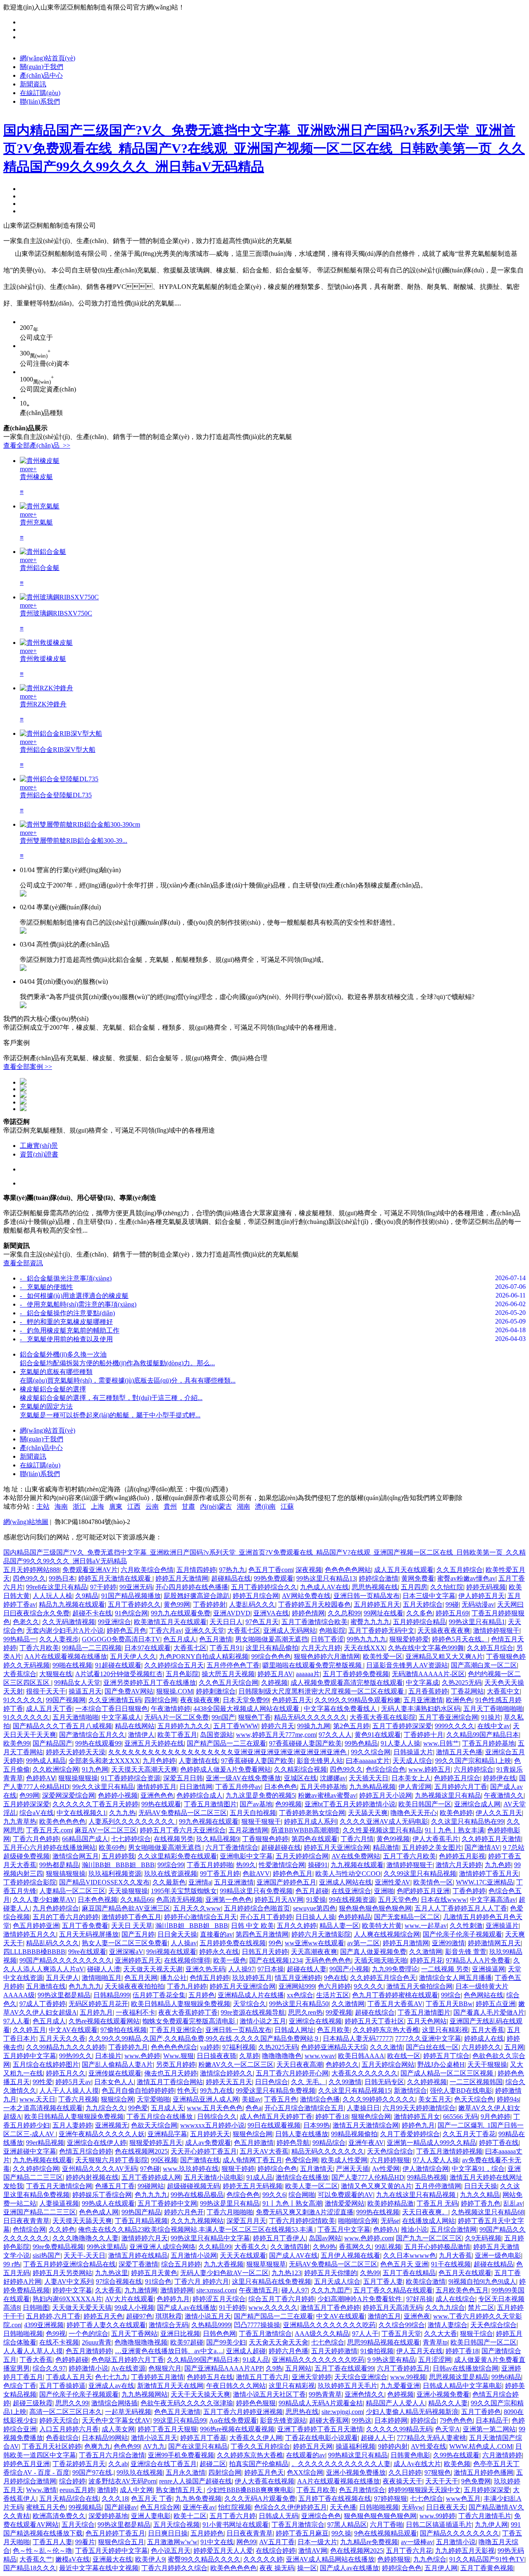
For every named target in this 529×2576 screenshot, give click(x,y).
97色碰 (150, 2169)
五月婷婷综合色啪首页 (257, 1908)
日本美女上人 (411, 1778)
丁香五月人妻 (52, 2542)
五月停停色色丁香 (233, 1665)
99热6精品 (506, 2377)
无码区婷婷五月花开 (98, 2004)
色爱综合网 (302, 2160)
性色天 (187, 2091)
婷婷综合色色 (277, 2169)
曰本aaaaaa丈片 (368, 1761)
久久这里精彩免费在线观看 (177, 1856)
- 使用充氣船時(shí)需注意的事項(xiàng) (78, 1304)
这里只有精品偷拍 (272, 1648)
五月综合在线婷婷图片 (46, 2064)
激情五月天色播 (459, 1752)
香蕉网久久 (355, 2247)
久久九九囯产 (331, 2290)
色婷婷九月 (173, 2299)
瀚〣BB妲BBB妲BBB (118, 1865)
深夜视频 (309, 1570)
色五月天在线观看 (465, 2273)
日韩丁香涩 (327, 1639)
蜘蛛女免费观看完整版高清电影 (190, 2021)
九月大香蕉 (455, 2255)
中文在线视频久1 (81, 1813)
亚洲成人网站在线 (346, 1882)
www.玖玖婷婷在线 (191, 2169)
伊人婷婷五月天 (481, 1596)
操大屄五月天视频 (228, 1674)
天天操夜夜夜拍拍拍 (134, 1986)
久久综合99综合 (402, 2325)
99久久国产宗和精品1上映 (473, 1761)
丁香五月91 (226, 1648)
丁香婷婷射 (210, 1604)
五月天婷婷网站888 (31, 1570)
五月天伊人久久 (133, 1657)
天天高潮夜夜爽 (314, 1952)
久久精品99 (215, 2247)
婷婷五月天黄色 (154, 2273)
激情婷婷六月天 (145, 2238)
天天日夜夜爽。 (425, 2212)
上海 (98, 1506)
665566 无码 (460, 2117)
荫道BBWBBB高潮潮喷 (305, 1830)
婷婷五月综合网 (256, 1596)
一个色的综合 (88, 2334)
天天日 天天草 (132, 1926)
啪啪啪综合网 (358, 2221)
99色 (275, 1943)
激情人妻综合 (448, 2325)
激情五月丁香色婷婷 (330, 2308)
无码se (390, 2221)
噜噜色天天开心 (414, 1813)
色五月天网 (141, 1978)
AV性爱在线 (429, 2446)
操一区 (307, 2568)
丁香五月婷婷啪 (210, 1865)
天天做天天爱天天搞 (82, 2308)
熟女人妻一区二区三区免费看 (125, 1943)
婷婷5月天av (73, 2082)
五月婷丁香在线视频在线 (335, 2498)
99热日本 (62, 1578)
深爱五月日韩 (183, 1778)
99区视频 (164, 2160)
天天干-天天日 (85, 2255)
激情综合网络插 (114, 2403)
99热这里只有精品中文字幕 (210, 2238)
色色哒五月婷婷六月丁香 (128, 2360)
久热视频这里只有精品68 (488, 2212)
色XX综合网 (305, 2472)
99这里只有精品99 (180, 2420)
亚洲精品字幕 (167, 2134)
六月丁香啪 (386, 2525)
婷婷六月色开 (184, 2212)
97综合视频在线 (119, 2281)
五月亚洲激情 (423, 1700)
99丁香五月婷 (220, 1874)
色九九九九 (85, 1986)
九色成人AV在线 (324, 1587)
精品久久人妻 (448, 2403)
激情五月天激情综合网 (366, 2125)
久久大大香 (441, 2334)
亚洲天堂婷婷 (312, 2377)
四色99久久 (29, 1578)
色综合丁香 (20, 2386)
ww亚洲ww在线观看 (315, 1943)
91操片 (491, 1717)
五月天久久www (197, 1908)
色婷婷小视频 (118, 1795)
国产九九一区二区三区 (429, 2238)
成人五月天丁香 (49, 1709)
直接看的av (216, 1934)
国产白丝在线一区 (432, 2047)
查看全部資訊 (23, 1263)
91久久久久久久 (26, 1717)
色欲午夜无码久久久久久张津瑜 (187, 2403)
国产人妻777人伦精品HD (368, 2177)
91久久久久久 (23, 1700)
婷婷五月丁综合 (446, 2056)
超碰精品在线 (231, 1578)
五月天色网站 (427, 2021)
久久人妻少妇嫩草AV (44, 1900)
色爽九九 (98, 2446)
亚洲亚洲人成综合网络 (162, 2247)
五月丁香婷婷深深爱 (402, 1726)
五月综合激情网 (453, 2229)
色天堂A (448, 2429)
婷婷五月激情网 (406, 1943)
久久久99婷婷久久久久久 (379, 2099)
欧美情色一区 (433, 1882)
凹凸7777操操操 (257, 2325)
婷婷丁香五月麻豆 (302, 2533)
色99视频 (288, 1804)
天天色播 (343, 2507)
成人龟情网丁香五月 (253, 2160)
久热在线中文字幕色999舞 (426, 1648)
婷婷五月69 (452, 1613)
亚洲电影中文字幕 (246, 1856)
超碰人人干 (377, 2438)
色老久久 (26, 1622)
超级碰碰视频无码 (193, 2186)
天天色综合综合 (390, 2151)
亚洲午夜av (199, 2507)
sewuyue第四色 (315, 1908)
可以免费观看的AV (346, 2195)
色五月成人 (180, 1639)
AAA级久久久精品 (322, 2334)
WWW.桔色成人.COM (481, 2446)
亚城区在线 (300, 1778)
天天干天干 (442, 2481)
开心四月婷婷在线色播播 (192, 1587)
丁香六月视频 (78, 2099)
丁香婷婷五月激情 (157, 2377)
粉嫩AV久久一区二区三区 (236, 2064)
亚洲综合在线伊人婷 (97, 2143)
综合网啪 (302, 2195)
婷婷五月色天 (264, 2472)
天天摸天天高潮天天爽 (144, 1769)
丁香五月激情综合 (265, 2334)
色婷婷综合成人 (200, 1795)
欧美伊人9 (150, 2559)
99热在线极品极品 (197, 2195)
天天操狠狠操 (128, 1891)
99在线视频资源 (352, 1900)
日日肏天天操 (177, 1934)
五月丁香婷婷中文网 (167, 2203)
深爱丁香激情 (138, 2264)
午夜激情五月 (259, 2290)
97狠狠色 (438, 2472)
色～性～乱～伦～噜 (43, 2551)
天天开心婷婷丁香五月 (204, 2151)
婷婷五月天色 (103, 2316)
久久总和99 (344, 1613)
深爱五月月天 (246, 2221)
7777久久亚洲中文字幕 (428, 2038)
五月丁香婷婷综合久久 (264, 1587)
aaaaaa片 (308, 1674)
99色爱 (138, 2108)
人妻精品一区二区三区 (72, 1891)
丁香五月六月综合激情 (112, 2455)
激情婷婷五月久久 (30, 1934)
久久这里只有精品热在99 (467, 1821)
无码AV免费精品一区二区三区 (183, 1813)
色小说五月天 (171, 2551)
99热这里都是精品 (64, 1995)
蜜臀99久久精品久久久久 (204, 2559)
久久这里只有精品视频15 (355, 2091)
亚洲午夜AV (366, 2143)
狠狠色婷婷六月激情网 (327, 1657)
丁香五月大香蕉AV (395, 2004)
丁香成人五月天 (69, 2377)
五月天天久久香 (62, 2038)
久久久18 (115, 2498)
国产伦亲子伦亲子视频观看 (462, 1934)
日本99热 (317, 2125)
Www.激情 (41, 2490)
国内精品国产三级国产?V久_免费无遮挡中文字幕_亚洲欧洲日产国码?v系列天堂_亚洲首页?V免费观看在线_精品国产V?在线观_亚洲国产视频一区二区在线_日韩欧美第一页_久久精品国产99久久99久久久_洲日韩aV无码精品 (264, 148)
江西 (134, 1506)
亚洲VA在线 (271, 1613)
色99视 (56, 2334)
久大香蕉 (108, 2290)
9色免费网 (476, 2481)
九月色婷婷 (159, 1761)
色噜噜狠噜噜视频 (141, 2342)
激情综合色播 (320, 2099)
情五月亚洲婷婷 (298, 1978)
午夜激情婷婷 (171, 1709)
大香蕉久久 (251, 2247)
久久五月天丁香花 (469, 2134)
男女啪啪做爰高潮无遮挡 (272, 1639)
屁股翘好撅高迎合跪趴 (197, 1596)
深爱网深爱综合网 (69, 1795)
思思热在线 (302, 2412)
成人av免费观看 (208, 2143)
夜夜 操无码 (277, 2568)
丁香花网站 (467, 1691)
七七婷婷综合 (131, 1839)
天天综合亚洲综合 (361, 2377)
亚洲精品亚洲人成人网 (206, 2099)
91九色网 (95, 1769)
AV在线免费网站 (356, 1856)
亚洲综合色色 (321, 2516)
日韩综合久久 (217, 2117)
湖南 (243, 1506)
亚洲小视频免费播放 (356, 2472)
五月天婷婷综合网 (302, 1856)
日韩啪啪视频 (23, 2334)
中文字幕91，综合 (478, 2169)
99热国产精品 (141, 2212)
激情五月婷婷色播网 (484, 2472)
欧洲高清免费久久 (59, 2516)
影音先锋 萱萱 (466, 1952)
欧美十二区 (190, 2516)
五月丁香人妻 (383, 2281)
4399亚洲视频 (44, 2325)
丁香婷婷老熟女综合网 (312, 1813)
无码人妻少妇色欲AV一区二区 (224, 2273)
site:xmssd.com (216, 2290)
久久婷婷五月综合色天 (383, 1978)
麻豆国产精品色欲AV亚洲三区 (126, 1908)
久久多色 (419, 1613)
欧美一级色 (230, 1960)
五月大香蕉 (488, 2030)
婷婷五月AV (275, 1674)
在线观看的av (306, 2455)
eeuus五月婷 (77, 2490)
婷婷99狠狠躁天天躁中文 (424, 2490)
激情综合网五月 (76, 1856)
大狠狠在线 (56, 1674)
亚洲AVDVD (232, 1613)
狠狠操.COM (175, 1691)
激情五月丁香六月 (262, 2377)
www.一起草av (426, 1926)
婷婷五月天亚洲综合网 (337, 1847)
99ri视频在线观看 (171, 1952)
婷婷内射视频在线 (92, 2177)
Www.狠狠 (179, 2056)
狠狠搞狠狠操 (66, 1874)
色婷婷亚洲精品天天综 (334, 2047)
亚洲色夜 (417, 2316)
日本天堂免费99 (246, 1700)
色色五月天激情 (177, 2412)
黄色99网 (177, 1604)
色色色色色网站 (348, 1570)
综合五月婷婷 (181, 2264)
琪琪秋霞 (169, 2316)
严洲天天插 (353, 2169)
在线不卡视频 (59, 2342)
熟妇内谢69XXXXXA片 (67, 2299)
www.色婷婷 (142, 2056)
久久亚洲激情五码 (115, 1700)
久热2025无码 (462, 1683)
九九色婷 (498, 1865)
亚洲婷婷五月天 (138, 1960)
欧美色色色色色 (62, 1821)
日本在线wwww (444, 1900)
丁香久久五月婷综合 (260, 2446)
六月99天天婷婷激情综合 (419, 2108)
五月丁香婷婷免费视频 (356, 1674)
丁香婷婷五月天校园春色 (315, 1604)
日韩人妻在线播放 (302, 2134)
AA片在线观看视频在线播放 (66, 1657)
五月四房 (414, 1587)
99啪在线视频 (72, 1665)
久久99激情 (345, 2082)
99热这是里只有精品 (230, 2203)
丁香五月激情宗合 (298, 2525)
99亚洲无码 (136, 1587)
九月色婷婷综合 (56, 1908)
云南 (152, 1506)
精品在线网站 (135, 1726)
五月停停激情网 (438, 2186)
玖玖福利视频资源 (115, 1874)
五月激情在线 (46, 1986)
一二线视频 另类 (445, 1969)
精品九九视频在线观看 (72, 1604)
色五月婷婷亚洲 (36, 1926)
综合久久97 (49, 2368)
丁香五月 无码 (437, 2203)
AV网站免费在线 (306, 1596)
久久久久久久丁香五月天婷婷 (95, 1804)
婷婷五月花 (427, 1960)
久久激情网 (426, 1952)
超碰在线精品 (493, 2264)
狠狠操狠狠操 (78, 1778)
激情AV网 (313, 2551)
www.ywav (320, 2056)
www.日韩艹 (441, 1743)
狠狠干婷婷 (238, 2169)
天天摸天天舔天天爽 (82, 2221)
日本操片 (108, 2056)
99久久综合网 (371, 1752)
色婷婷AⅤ (41, 1778)
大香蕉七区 (244, 1630)
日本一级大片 (317, 2542)
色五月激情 (216, 1639)
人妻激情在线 (198, 1761)
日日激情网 (196, 1787)
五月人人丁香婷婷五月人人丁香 (461, 1908)
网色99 (246, 2542)
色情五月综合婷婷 (86, 2151)
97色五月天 (262, 1622)
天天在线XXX (365, 1648)
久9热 (274, 2368)
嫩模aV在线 (73, 2559)
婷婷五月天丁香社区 (374, 2021)
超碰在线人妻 (307, 1969)
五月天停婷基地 (323, 1787)
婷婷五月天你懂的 (331, 2273)
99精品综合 (329, 2143)
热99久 (246, 1865)
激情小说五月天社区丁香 (269, 2394)
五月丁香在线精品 (409, 2273)
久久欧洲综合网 (56, 1769)
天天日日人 (226, 1622)
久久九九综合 (445, 2308)
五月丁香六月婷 (233, 2516)
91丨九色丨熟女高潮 (292, 2203)
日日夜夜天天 (446, 2507)
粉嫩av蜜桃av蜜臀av (327, 1795)
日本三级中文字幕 (429, 1596)
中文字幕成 (422, 1683)
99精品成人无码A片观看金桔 (321, 2403)
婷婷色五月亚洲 (26, 2464)
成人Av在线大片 (417, 2464)
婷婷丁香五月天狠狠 (167, 2429)
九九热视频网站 (145, 2394)
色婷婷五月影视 (462, 1856)
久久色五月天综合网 (229, 1683)
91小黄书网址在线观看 (236, 2525)
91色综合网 (131, 1613)
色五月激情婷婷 (89, 2351)
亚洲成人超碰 (246, 2351)
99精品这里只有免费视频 (256, 1891)
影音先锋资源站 (283, 2420)
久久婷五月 (29, 2030)
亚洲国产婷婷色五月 (286, 1882)
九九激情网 (141, 2290)
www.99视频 (408, 2377)
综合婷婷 (72, 2481)
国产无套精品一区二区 (407, 1917)
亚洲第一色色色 (229, 1900)
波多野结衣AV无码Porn (122, 2481)
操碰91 (318, 1865)
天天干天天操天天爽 (200, 2394)
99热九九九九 (367, 1639)
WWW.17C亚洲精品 (485, 1882)
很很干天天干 (46, 1691)
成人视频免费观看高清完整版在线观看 (347, 1683)
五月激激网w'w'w (172, 2542)
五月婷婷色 (207, 2533)
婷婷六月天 (278, 1726)
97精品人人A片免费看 (478, 1960)
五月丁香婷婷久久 (134, 1604)
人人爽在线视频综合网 (387, 1934)
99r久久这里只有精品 (103, 1787)
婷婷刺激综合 (216, 1691)
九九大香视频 (224, 2264)
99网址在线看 (384, 1613)
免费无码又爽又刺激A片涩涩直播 (305, 2212)
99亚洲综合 (114, 1622)
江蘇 (287, 1506)
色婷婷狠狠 (394, 2559)
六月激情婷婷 (502, 2455)
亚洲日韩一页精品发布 (367, 1596)
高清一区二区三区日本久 (66, 2412)
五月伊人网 (441, 2568)
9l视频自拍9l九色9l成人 (482, 2281)
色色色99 (127, 2446)
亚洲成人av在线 (111, 2386)
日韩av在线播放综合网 (466, 2368)
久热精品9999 (211, 2325)
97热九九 (232, 1570)
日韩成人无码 (279, 2516)
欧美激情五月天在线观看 (170, 1622)
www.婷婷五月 (430, 1769)
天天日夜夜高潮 (300, 2064)
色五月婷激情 (254, 2143)
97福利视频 (239, 2047)
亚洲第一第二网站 (489, 2429)
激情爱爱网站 (345, 2203)
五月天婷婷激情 (334, 2351)
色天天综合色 (474, 2099)
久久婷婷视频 (427, 2082)
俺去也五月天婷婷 (171, 2073)
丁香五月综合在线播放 (160, 2117)
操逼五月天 (85, 1691)
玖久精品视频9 (218, 1839)
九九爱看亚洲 (400, 2386)
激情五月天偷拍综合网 (419, 1986)
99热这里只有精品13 (326, 1578)
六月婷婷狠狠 (390, 2160)
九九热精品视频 (372, 1787)
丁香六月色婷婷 (36, 1839)
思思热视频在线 (375, 1587)
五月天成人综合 (337, 2281)
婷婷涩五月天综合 (219, 2299)
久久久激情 (386, 2047)
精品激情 (386, 1847)
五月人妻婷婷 (72, 2125)
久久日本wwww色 (410, 2255)
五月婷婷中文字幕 (30, 2056)
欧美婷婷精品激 (391, 2203)
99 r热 (12, 2264)
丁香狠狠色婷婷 (265, 1839)
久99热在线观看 (456, 2455)
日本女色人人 (114, 2082)
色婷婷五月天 (292, 1700)
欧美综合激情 (426, 2281)
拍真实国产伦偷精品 (259, 2464)
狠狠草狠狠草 (266, 2264)
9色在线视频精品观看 (386, 2533)
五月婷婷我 (118, 1856)
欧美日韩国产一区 (425, 1804)
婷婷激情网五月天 (494, 1943)
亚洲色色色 (157, 1795)
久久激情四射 (290, 2247)
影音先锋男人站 (320, 1761)
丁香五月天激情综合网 (59, 2186)
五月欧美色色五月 (462, 2290)
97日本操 (271, 1969)
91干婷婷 (232, 2308)
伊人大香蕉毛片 (436, 1839)
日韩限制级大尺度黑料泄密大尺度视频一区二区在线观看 (322, 1691)
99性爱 (43, 2082)
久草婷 (249, 2056)
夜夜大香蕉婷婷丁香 (188, 2012)
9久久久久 (369, 1986)
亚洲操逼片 (502, 1926)
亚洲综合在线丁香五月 (164, 2464)
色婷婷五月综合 (457, 1778)
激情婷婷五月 (157, 1787)
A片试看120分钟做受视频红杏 (119, 1674)
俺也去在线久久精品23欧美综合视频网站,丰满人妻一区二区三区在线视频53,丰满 (196, 2229)
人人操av (184, 1943)
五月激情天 (317, 2169)
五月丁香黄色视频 (487, 2568)
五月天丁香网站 (134, 2334)
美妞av (251, 2099)
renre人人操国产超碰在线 (195, 2481)
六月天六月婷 (321, 1648)
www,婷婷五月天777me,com (276, 1735)
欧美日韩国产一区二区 (484, 2342)
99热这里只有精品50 (299, 2004)
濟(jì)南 (265, 1506)
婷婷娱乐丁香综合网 (102, 2195)
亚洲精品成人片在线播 (251, 1995)
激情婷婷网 (177, 2290)
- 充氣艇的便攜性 (46, 1287)
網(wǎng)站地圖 (26, 1522)
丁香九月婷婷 (187, 1986)
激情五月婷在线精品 (138, 2255)
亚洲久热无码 (205, 1969)
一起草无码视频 (128, 2412)
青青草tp (435, 2342)
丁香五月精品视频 (141, 2221)
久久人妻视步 (59, 1639)
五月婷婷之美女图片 (432, 1847)
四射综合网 (161, 1700)
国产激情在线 (200, 2160)
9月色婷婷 (496, 2117)
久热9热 (324, 2247)
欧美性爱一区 (383, 1657)
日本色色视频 (98, 1900)
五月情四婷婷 (196, 1570)
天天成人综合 (412, 1761)
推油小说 (414, 2229)
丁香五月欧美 (316, 2490)
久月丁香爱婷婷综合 (410, 2134)
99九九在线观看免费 (181, 1613)
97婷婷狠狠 (391, 2498)
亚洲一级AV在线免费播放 (243, 1778)
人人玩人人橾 (52, 1596)
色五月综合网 (160, 2507)
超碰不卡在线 (92, 1613)
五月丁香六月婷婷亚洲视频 (243, 2412)
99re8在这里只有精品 (57, 1587)
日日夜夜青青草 (26, 2221)
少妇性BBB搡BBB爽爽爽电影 (250, 2490)
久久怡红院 (447, 1587)
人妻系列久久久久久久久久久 (132, 1821)
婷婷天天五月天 (229, 2082)
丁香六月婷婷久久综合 (174, 2568)
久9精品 (87, 1596)
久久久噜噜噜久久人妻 (86, 2238)
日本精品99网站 (105, 2438)
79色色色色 (456, 2420)
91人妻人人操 (400, 1743)
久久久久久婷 (263, 2559)
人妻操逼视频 (59, 2203)
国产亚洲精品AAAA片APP (224, 2368)
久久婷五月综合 (490, 1648)
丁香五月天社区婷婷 (52, 2446)
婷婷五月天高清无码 (393, 2308)
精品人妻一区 (339, 1926)
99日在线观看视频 (274, 2125)
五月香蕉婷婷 (428, 1691)
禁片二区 (481, 2308)
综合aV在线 (37, 1813)
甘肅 (188, 1506)
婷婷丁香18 (332, 2117)
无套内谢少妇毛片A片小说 (65, 1630)
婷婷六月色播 (288, 2351)
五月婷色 (202, 1995)
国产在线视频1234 (276, 1960)
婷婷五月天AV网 (279, 1900)
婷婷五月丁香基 (203, 2438)
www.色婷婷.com (369, 2238)
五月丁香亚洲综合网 (448, 1717)
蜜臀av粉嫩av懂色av (466, 1578)
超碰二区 (213, 2464)
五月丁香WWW (236, 1726)
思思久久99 (72, 2403)
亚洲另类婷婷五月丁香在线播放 (150, 1683)
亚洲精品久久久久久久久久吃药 (329, 2325)
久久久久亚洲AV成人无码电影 (384, 1821)
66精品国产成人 (85, 1839)
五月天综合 (78, 2525)
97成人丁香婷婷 (43, 2004)
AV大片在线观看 (129, 2299)
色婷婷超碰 (72, 2360)
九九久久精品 (480, 2195)
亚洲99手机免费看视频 (181, 2455)
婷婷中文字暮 (72, 2290)
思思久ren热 (305, 2012)
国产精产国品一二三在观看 (226, 1743)
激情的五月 (384, 2316)
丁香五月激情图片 (210, 1804)
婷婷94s (508, 2099)
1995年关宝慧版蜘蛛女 (184, 1891)
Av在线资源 (128, 2368)
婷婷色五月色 (126, 1630)
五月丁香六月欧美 (410, 1856)
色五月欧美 (334, 2030)
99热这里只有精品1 (477, 1622)
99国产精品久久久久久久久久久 (66, 1960)
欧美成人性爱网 (344, 2160)
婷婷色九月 (418, 2125)
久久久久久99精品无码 (399, 2429)
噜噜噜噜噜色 (282, 2056)
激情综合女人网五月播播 (455, 1978)
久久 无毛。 (308, 2082)
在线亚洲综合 (351, 1891)
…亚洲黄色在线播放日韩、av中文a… (169, 2351)
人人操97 (241, 1969)
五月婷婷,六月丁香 (53, 2316)
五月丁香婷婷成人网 (151, 2177)
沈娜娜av (333, 1778)
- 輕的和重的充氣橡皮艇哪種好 (66, 1322)
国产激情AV (482, 1847)
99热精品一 (20, 1639)
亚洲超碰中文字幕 (30, 2151)
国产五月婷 (138, 1934)
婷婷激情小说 (88, 2368)
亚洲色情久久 (365, 2394)
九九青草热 (20, 1821)
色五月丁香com (270, 1570)
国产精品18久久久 (30, 2568)
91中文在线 (217, 2542)
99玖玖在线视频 (140, 2472)
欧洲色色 (459, 1700)
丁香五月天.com (49, 1830)
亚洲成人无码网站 (290, 1630)
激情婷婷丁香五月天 (489, 1874)
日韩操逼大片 (413, 1752)
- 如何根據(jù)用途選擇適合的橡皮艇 (74, 1296)
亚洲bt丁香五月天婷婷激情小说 (350, 1804)
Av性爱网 (386, 2169)
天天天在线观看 (243, 2255)
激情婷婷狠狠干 (496, 1630)
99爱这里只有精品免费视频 (276, 2091)
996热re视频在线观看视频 (237, 2429)
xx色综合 (300, 1995)
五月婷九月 (96, 2012)
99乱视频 (388, 2247)
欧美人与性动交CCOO (348, 1874)
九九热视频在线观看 (43, 2160)
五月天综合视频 (176, 2525)
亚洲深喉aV (126, 1952)
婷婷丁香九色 (481, 2203)
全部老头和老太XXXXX (104, 1761)
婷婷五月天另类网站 (62, 2273)
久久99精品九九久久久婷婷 (66, 2047)
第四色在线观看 (315, 1839)
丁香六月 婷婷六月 (202, 2281)
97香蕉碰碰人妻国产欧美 (305, 1743)
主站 (43, 1506)
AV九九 (154, 2446)
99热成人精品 (46, 1761)
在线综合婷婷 (276, 2551)
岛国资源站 (217, 1735)
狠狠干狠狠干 (261, 1821)
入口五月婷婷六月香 (69, 2429)
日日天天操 (481, 2186)
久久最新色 (169, 1882)
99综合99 (171, 1865)
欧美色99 (17, 1743)
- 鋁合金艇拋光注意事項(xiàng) (66, 1278)
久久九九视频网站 (197, 2221)
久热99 (370, 2273)
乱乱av (513, 2203)
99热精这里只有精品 (358, 2455)
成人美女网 (118, 2429)
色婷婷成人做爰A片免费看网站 (226, 1769)
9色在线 (336, 1978)
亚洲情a (200, 1882)
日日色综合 (272, 2082)
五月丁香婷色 (481, 2412)
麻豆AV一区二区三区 (106, 1830)
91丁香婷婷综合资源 (131, 1778)
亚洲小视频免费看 (443, 2394)
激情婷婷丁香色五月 (131, 1917)
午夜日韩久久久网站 (236, 2386)
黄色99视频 (393, 1839)
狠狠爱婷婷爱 (409, 1639)
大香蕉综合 (20, 1674)
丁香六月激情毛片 (485, 2516)
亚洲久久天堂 (205, 1630)
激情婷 (107, 2490)
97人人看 (17, 2021)
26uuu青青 (97, 2342)
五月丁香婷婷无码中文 (381, 1630)
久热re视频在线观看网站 (104, 2021)
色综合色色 (243, 2195)
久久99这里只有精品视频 (420, 1874)
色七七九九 (112, 2377)
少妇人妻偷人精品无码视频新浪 (412, 2412)
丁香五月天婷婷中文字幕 (112, 2551)
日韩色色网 (219, 2334)
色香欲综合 (62, 2438)
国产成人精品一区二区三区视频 (448, 2073)
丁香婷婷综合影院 (30, 1882)
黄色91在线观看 (378, 1735)
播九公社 (174, 1978)
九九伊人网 (491, 2525)
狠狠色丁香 (255, 1717)
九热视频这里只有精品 (448, 1795)
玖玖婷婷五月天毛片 (348, 2386)
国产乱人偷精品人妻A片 (117, 2064)
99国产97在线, (93, 2472)
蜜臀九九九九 (370, 1622)
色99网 (29, 1795)
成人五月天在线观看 (404, 1570)
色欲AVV (256, 1874)
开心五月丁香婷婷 (266, 1917)
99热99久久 (76, 2056)
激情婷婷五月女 (417, 2117)
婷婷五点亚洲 (496, 2004)
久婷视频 (274, 1683)
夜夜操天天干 (403, 2481)
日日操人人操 (315, 1917)
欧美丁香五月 (177, 1735)
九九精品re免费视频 (369, 2542)
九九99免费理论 (395, 1969)
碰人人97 (295, 2290)
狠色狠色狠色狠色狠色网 (375, 1908)
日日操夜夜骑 (217, 2056)
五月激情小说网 (194, 2255)
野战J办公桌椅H (441, 2064)
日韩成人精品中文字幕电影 (462, 2386)
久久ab (118, 2464)
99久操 (341, 2533)
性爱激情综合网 (282, 1865)
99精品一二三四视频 (92, 1648)
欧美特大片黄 (382, 1926)
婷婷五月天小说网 (386, 1795)
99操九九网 (314, 1726)
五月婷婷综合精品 (419, 1622)
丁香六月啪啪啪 (230, 2212)
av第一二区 (363, 1943)
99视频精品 (85, 2507)
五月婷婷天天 (210, 2134)
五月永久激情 (186, 2472)
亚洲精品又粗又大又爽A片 (444, 1657)
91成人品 (260, 2177)
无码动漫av (478, 1604)
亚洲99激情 (448, 1943)
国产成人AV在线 (293, 2255)
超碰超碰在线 (281, 1847)
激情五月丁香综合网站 (170, 2082)
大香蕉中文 (503, 1691)
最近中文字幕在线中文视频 (99, 2568)
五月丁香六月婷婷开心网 (292, 2073)
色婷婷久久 (342, 2064)
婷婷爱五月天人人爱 (223, 2551)
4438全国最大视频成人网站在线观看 (247, 1709)
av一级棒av (417, 2542)
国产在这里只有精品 (198, 2446)
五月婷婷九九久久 (184, 1726)
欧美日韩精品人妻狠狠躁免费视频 (181, 2004)
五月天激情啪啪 (76, 1717)
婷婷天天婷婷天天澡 (76, 1752)
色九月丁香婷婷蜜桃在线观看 (395, 1995)
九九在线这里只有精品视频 (417, 2195)
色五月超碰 (312, 1891)
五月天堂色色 (398, 1900)
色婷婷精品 (355, 1917)
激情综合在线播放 (302, 2177)
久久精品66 (137, 1900)
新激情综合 (410, 2091)
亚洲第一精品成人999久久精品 (431, 2143)
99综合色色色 (271, 1657)
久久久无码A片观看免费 (260, 2498)
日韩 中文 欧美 (253, 1926)
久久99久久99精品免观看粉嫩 (357, 1700)
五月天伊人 (62, 1978)
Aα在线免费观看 (233, 2420)
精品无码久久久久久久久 (310, 1717)
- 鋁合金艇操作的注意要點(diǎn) (67, 1313)
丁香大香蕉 (36, 2360)
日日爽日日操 (168, 2533)
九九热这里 (112, 2273)
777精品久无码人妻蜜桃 (431, 2438)
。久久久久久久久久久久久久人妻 (341, 2464)
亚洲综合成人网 (477, 1804)
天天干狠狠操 (487, 2064)
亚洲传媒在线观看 (115, 2073)
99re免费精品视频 (58, 2247)
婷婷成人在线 (484, 2038)
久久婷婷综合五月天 (174, 1665)
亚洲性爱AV (393, 1882)
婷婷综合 (424, 2420)
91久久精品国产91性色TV (487, 2559)
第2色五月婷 (351, 1726)
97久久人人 (335, 1735)
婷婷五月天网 (313, 2446)
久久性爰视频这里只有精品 (382, 1830)
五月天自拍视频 (253, 1813)
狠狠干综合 (477, 2334)
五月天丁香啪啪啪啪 (493, 1709)
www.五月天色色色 (215, 2108)
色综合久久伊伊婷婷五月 (291, 2507)
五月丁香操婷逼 (62, 2386)
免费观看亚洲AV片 (90, 1570)
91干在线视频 (451, 2264)
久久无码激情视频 (69, 1622)
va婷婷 (210, 2047)
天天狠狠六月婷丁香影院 (112, 2160)
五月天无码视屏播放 (89, 1934)
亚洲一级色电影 (498, 2255)
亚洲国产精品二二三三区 (40, 2212)
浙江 (79, 1506)
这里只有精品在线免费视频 (272, 2281)
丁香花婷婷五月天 (79, 2464)
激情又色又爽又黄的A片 (376, 2186)
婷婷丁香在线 (499, 2143)
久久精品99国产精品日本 (483, 1735)
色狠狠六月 (165, 2368)
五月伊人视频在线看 (350, 2255)
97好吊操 (419, 2299)
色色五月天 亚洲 (404, 2264)
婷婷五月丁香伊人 (279, 2238)
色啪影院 (332, 1630)
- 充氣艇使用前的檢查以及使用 (66, 1339)
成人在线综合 (455, 2299)
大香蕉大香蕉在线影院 (383, 1717)
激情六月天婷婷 (459, 1865)
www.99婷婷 (437, 2516)
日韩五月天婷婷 (265, 1952)
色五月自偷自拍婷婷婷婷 (138, 2091)
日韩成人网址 (294, 2030)
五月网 (514, 2047)
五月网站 (298, 2368)
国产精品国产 (52, 1743)
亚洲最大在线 (112, 2559)
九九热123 (286, 2273)
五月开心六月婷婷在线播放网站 (50, 1847)
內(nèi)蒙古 (216, 1506)
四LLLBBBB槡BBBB (34, 1952)
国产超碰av (121, 2507)
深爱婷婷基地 (108, 2516)
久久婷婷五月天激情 (491, 1839)
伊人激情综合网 (426, 2169)
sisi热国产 (47, 2255)
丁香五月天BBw (449, 2004)
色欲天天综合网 (154, 2125)
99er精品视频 (45, 2143)
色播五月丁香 (115, 2186)
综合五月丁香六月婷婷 (281, 2299)
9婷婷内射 (393, 2446)
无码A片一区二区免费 (176, 1717)
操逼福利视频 (355, 2446)
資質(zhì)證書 (39, 1154)
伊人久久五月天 (499, 1813)
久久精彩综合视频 (300, 1769)
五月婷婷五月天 (377, 1604)
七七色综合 (328, 2342)
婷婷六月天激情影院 (321, 1934)
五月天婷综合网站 (388, 2064)
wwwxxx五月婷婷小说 (212, 2125)
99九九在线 (217, 2091)
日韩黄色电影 (410, 2455)
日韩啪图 (36, 2308)
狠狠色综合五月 (121, 2542)
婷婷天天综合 (59, 2420)
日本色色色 (281, 1787)
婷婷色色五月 (293, 1874)
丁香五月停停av (238, 1787)
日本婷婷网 (391, 2420)
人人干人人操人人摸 (69, 2091)
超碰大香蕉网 (329, 2420)
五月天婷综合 (423, 1604)
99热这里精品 (107, 2247)
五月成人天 (167, 2108)
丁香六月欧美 (39, 1648)
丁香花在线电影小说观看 (322, 2438)
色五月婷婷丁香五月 (115, 2533)
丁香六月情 (357, 1839)
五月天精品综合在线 (69, 2498)
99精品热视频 (427, 2177)
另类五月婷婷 (176, 2064)
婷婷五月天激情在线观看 (115, 1578)
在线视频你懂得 (187, 1960)
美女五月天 (435, 2099)
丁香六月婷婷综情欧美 (302, 2221)
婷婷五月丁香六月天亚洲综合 (183, 1830)
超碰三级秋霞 (33, 2403)
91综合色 (158, 2281)
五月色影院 (182, 1674)
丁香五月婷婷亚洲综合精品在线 (69, 2264)
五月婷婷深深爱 (26, 1804)
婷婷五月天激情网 (182, 1578)
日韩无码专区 (384, 2082)
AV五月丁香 (277, 2542)
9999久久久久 (455, 1726)
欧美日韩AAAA (361, 2056)
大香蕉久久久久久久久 (365, 2073)
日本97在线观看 (148, 1648)
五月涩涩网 (435, 2360)
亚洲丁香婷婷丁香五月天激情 (320, 2429)
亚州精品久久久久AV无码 (100, 2169)
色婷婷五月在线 (210, 2377)
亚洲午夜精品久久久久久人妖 (102, 2134)
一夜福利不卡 (136, 2012)
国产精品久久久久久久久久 (460, 2533)
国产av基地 (256, 1804)
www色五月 (463, 2498)
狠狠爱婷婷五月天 (156, 2143)
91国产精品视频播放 (131, 1596)
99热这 (362, 2420)
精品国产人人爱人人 (396, 2403)
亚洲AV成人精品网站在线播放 (330, 2559)
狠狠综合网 (117, 2099)
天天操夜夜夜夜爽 (444, 1630)
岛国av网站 (325, 2238)
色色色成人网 (99, 2212)
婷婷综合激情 (379, 1578)
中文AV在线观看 (73, 2030)
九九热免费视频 (198, 2498)
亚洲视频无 (112, 2125)
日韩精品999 (112, 1995)
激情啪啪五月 (102, 1978)
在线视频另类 (174, 1839)
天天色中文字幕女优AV (116, 2420)
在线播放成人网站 (429, 2221)
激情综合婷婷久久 (226, 2073)
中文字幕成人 (122, 1717)
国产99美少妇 (226, 2342)
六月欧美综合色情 (147, 1570)
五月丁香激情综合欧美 (315, 1622)
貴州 (170, 1506)
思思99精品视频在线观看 (384, 2342)
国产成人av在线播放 (187, 2308)
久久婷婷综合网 (36, 2169)
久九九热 (122, 1813)
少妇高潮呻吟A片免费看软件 (360, 2299)
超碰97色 (139, 2316)
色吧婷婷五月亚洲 (423, 1891)
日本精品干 (492, 2420)
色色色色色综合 (174, 2047)
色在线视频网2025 (141, 2151)
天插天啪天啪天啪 (381, 1960)
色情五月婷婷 (210, 1978)
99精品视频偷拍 (354, 2134)
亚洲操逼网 (488, 1969)
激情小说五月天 (208, 2316)
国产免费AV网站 (129, 1691)
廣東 (116, 1506)
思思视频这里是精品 (459, 2377)
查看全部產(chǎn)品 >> (37, 445)
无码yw (412, 2507)
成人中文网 (136, 2490)
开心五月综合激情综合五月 (304, 2108)
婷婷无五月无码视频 (253, 2186)
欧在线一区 (404, 2056)
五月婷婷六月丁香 (461, 1787)
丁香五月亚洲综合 (176, 2030)
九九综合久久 (105, 2108)
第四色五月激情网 (262, 1934)
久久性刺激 (466, 1926)
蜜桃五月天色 (46, 2507)
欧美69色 (112, 1847)
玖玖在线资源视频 (171, 1874)
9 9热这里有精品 (391, 2360)
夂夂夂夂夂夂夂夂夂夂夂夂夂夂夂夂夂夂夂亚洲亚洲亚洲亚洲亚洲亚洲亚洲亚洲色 (228, 1752)
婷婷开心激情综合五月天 (200, 1917)
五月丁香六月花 (409, 2551)
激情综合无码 (169, 2325)
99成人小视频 (134, 2308)
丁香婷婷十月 (424, 1735)
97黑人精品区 (347, 2525)
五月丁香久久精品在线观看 (393, 2290)
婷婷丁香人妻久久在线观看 (106, 2325)
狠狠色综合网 (371, 2117)
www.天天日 (37, 2099)
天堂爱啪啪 (153, 2099)
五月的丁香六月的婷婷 (66, 1917)
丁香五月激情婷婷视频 (449, 2151)
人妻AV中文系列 (69, 2281)
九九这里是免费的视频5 (260, 1795)
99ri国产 (223, 1717)
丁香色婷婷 (469, 1891)
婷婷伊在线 (500, 1778)
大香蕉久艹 (36, 2559)
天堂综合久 (250, 2004)
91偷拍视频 (377, 2351)
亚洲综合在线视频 (315, 2021)
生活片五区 (333, 1995)
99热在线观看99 (98, 1743)
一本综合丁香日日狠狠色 (112, 1709)
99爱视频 (339, 2012)
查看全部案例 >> (28, 1067)
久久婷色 (62, 2229)
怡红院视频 (235, 2507)
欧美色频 (457, 2464)
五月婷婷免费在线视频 (233, 1943)
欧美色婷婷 (456, 1813)
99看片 (85, 2542)
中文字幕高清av (493, 1900)
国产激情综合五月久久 (92, 1735)
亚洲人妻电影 (151, 2516)
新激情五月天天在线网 (170, 2386)
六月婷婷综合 (474, 1769)
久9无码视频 (483, 2238)
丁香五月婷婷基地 (488, 1743)
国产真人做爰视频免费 (373, 1952)
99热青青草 (325, 2394)
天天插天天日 (369, 1778)
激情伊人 (141, 1735)
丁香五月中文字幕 (344, 2229)
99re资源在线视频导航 (253, 2012)
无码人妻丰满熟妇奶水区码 (421, 1709)
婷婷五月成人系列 (310, 1821)
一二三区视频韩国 (476, 2082)
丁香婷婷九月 (128, 2047)
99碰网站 (151, 2186)
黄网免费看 (418, 1578)
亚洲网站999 (297, 1986)
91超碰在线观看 (118, 1665)
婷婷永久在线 (219, 1952)
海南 (61, 1506)
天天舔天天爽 (368, 1813)
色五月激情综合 (362, 2490)
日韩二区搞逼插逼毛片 (439, 2525)
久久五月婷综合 (460, 1570)
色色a (254, 2108)
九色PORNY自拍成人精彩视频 (204, 1657)
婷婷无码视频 (486, 1587)
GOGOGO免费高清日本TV (121, 1639)
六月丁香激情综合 (232, 1847)
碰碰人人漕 (104, 1969)
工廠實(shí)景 (39, 1146)
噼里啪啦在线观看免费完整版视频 (313, 1665)
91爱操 (316, 1900)
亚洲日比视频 (180, 2334)
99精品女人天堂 (77, 1683)
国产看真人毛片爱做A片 (489, 2012)
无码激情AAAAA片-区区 (428, 1674)
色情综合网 (29, 2229)
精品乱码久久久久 (52, 1943)
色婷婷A (386, 2229)
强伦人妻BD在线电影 (461, 2091)
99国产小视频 (349, 1969)
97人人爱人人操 (436, 2160)
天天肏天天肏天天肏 (279, 2342)
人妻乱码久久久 (252, 1604)
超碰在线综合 (375, 2012)
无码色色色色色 (328, 1960)
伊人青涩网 (415, 1787)
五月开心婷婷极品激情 (437, 2247)
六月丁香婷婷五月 (403, 2368)
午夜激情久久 (504, 1795)
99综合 (451, 1995)
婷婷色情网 (308, 1613)
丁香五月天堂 (401, 2334)
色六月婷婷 (334, 1986)
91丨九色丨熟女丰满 (455, 1830)
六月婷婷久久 (481, 2047)
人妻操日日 (363, 2108)
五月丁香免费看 (85, 1926)
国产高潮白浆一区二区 (484, 1665)
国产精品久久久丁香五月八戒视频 (62, 1726)
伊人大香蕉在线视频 (264, 2481)
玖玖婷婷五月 (252, 1978)
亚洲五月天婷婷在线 (154, 1743)
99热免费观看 (274, 1578)
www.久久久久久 (273, 2308)
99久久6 (274, 2195)
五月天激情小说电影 (214, 2177)
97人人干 (365, 2334)
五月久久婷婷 (297, 1926)
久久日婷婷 (405, 2472)
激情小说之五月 (263, 2021)
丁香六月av (166, 1630)
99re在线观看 (87, 1952)
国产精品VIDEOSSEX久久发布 (104, 1882)
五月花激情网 (248, 1830)
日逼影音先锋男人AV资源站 (407, 1665)
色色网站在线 (484, 1995)
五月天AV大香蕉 (264, 2151)
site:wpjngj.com (342, 2412)
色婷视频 (400, 2394)
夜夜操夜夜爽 (200, 1700)
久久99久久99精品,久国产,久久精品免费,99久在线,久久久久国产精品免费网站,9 (204, 2038)
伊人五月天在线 (419, 2351)
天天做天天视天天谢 (153, 1969)
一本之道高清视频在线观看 (43, 2108)
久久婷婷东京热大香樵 (386, 2030)
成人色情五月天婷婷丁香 (276, 2117)
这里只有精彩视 (445, 2030)
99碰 (452, 1604)
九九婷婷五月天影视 (465, 2551)
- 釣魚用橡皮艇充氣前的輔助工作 (70, 1330)
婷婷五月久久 (66, 2073)
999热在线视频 (378, 2212)
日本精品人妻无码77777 (357, 2038)
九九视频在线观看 (357, 1865)
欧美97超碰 (187, 2342)
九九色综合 (430, 2559)
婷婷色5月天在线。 (460, 1639)
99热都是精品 (59, 1865)
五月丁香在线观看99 (344, 2368)
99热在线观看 (161, 1804)
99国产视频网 (66, 1700)
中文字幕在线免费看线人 (341, 1709)
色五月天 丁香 (152, 2498)
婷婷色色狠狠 (256, 2403)
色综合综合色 (386, 1769)
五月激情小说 (456, 2542)
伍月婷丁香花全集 (159, 1995)
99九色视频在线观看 (209, 1821)
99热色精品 (361, 1743)
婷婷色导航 (293, 2143)
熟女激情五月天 (180, 2490)
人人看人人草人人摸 (33, 2351)
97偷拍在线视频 (124, 2030)
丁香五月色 (281, 2099)
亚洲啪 (384, 1891)
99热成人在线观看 (108, 2203)
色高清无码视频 (179, 1900)
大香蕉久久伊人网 (256, 2438)
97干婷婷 (103, 1587)
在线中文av (494, 1726)
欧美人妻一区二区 (312, 2186)
